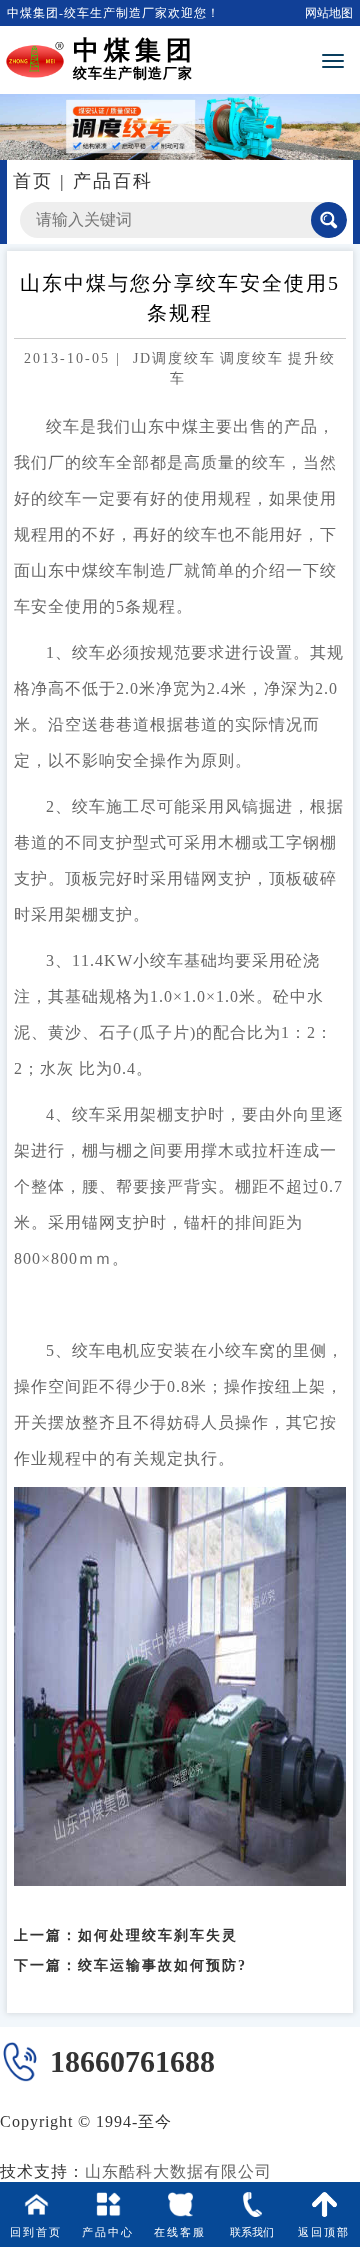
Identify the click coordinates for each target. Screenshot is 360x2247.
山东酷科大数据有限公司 (178, 2171)
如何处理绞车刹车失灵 (158, 1935)
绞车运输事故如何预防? (162, 1965)
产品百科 (113, 181)
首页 (33, 181)
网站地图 (329, 13)
